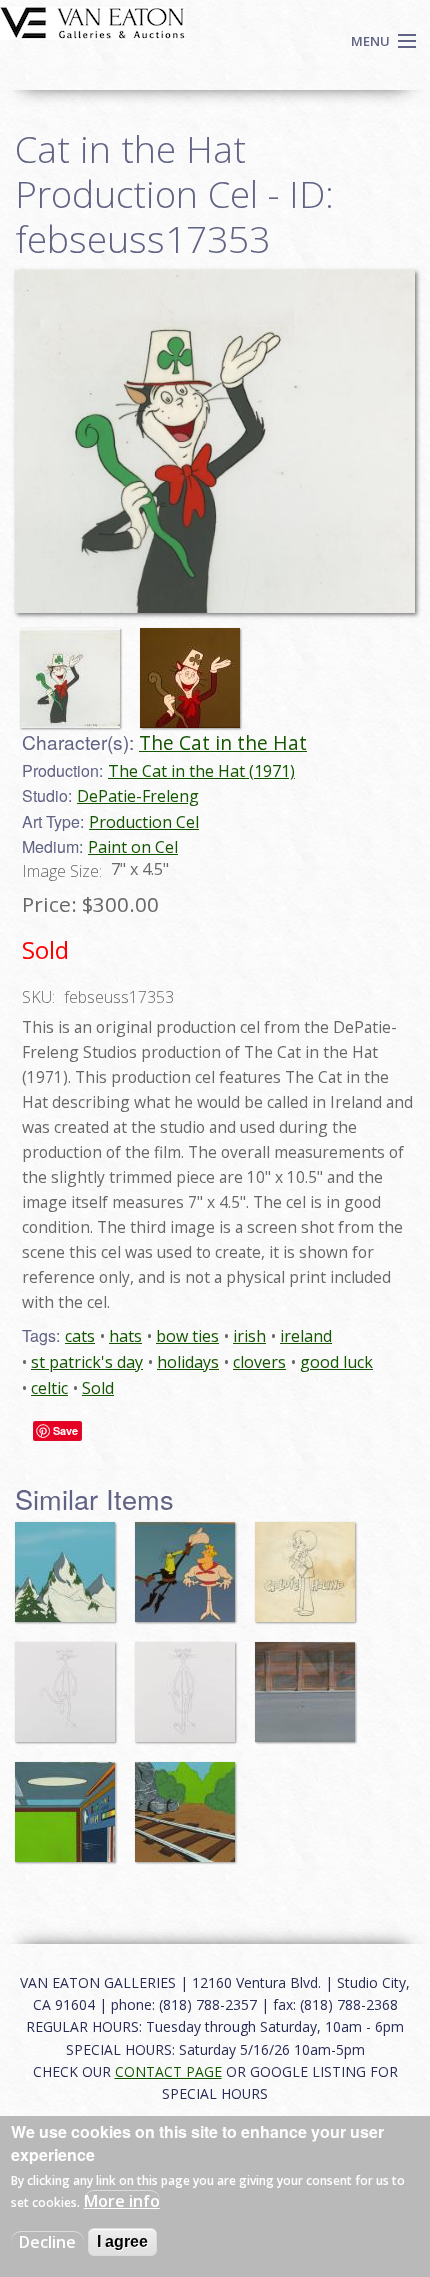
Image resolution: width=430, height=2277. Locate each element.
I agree (122, 2241)
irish (249, 1336)
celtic (49, 1388)
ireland (306, 1336)
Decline (47, 2242)
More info (122, 2201)
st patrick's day (87, 1362)
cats (80, 1336)
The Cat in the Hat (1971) (201, 771)
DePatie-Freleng (138, 796)
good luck (336, 1362)
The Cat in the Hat (223, 742)
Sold (98, 1388)
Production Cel (144, 822)
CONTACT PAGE (168, 2071)
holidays (188, 1362)
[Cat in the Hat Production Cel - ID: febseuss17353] (215, 440)
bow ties (187, 1336)
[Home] (92, 21)
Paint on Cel (133, 847)
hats (125, 1336)
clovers (259, 1362)
